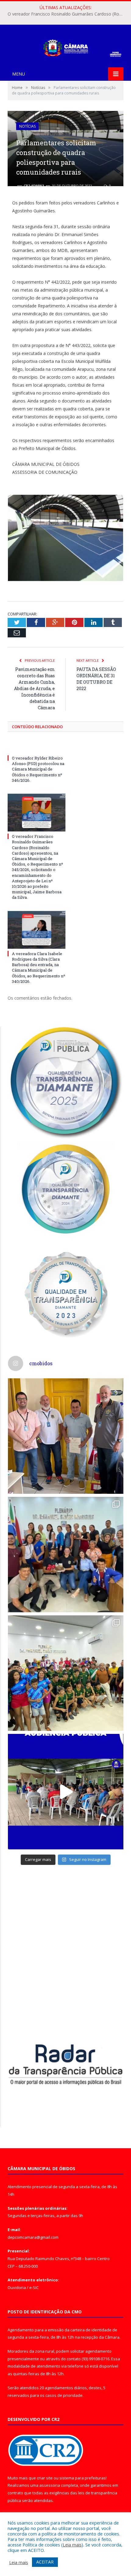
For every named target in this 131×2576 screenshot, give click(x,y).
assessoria (50, 2485)
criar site (45, 2478)
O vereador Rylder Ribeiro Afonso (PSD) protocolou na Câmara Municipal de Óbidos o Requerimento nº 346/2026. (38, 769)
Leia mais (72, 2545)
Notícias (27, 126)
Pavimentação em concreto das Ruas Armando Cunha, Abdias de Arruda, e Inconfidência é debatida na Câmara (34, 688)
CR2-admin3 (34, 186)
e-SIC (34, 2287)
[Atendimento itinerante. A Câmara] (66, 1436)
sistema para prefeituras (83, 2478)
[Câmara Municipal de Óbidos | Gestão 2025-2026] (65, 47)
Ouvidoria (17, 2287)
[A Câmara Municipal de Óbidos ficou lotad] (66, 1673)
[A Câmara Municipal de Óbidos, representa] (66, 1792)
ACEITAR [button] (45, 2562)
